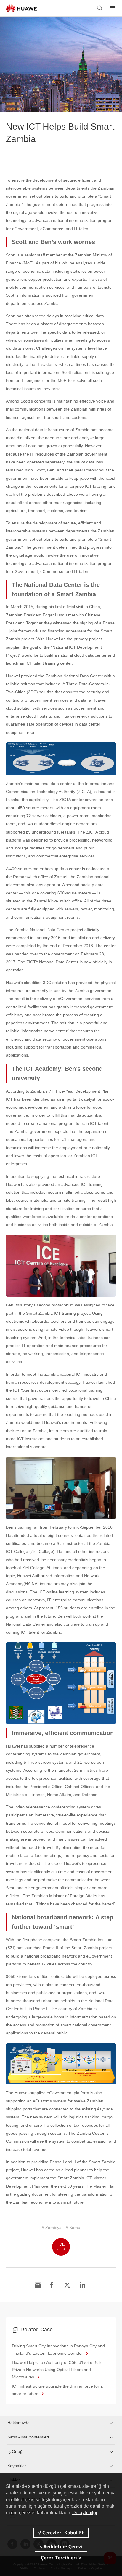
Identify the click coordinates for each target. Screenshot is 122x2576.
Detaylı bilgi (85, 2513)
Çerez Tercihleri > (61, 2558)
